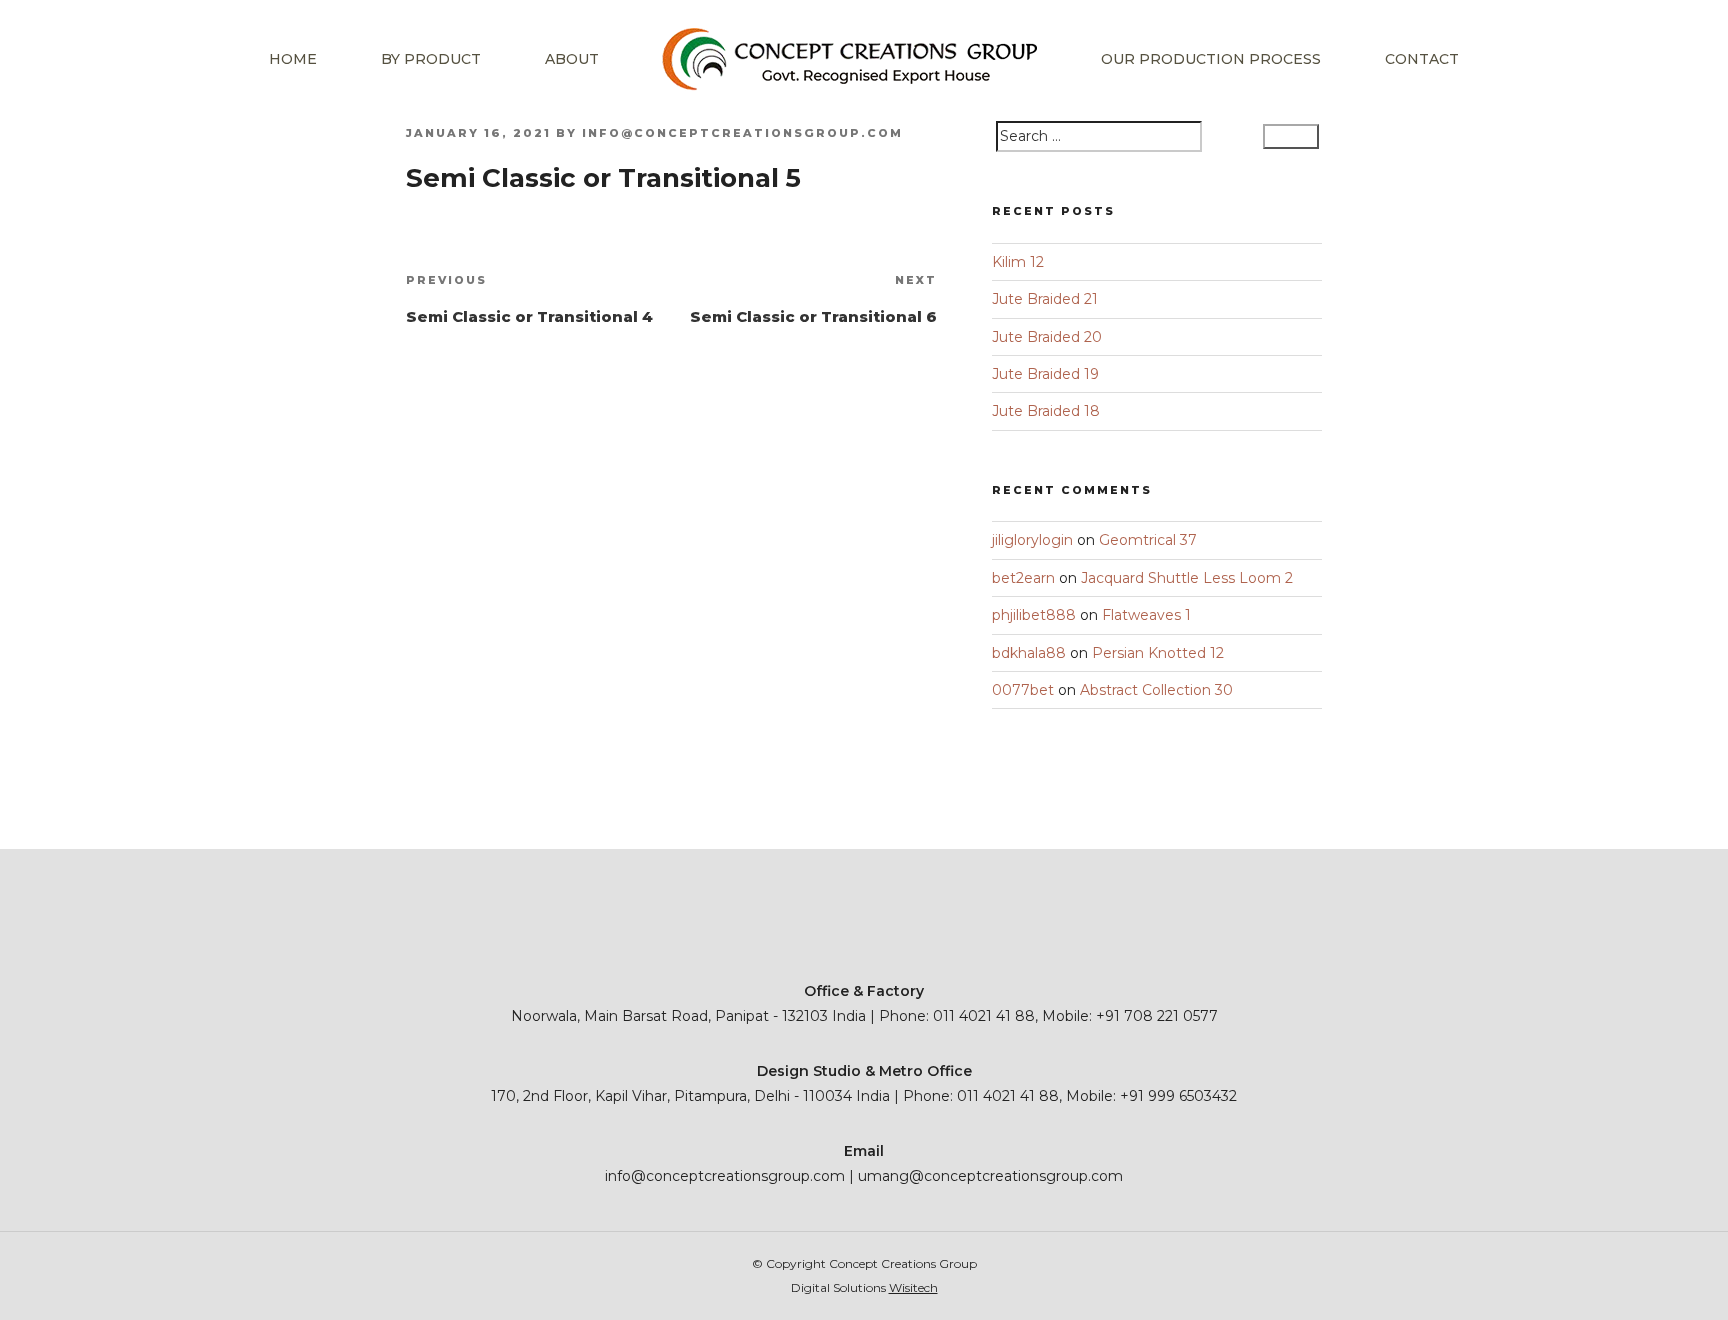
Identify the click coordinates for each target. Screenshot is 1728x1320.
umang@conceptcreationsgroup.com (990, 1176)
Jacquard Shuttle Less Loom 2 (1187, 578)
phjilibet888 (1034, 615)
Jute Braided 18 (1046, 411)
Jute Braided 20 (1047, 337)
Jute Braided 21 (1045, 299)
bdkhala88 (1029, 653)
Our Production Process (1211, 59)
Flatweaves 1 (1146, 615)
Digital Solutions (864, 1287)
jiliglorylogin (1032, 540)
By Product (431, 59)
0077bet (1023, 690)
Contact (1422, 59)
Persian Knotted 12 (1158, 653)
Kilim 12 (1018, 262)
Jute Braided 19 (1045, 374)
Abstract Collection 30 (1156, 690)
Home (293, 59)
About (572, 59)
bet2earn (1023, 578)
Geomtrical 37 (1148, 540)
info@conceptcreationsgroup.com (742, 133)
